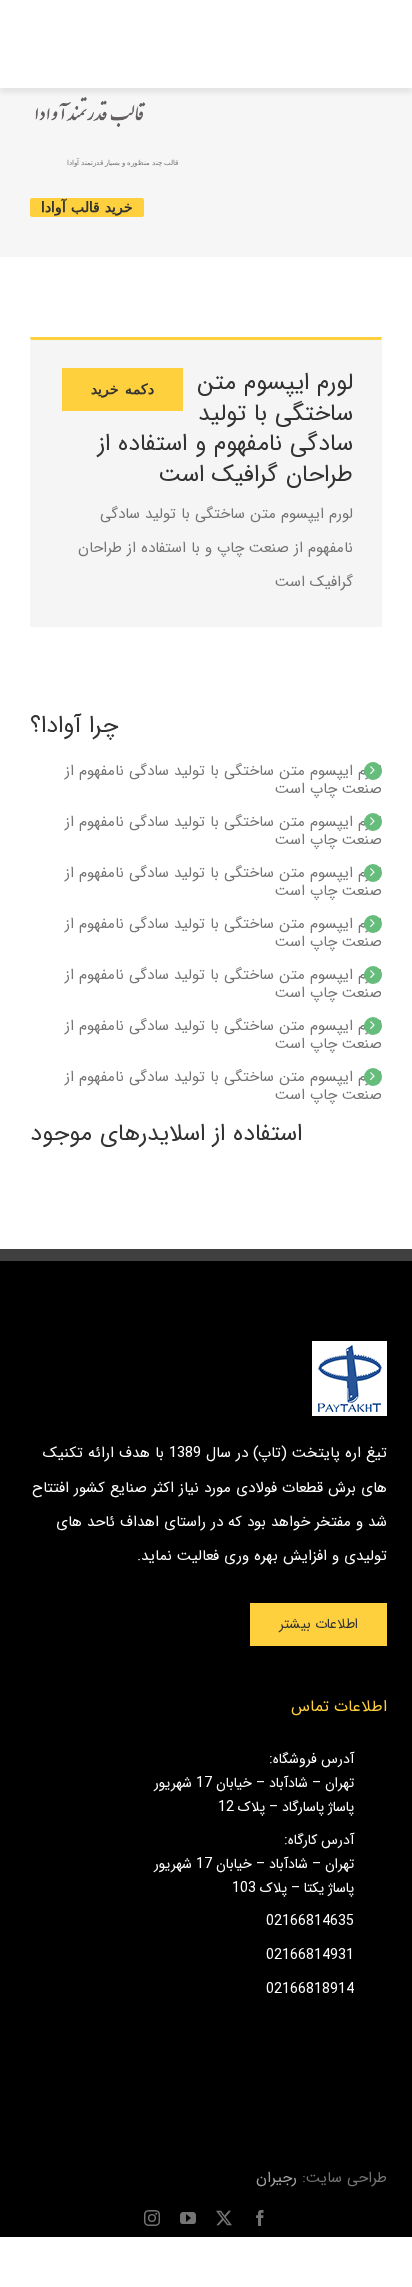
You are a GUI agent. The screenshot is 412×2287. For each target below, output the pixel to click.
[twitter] (224, 2218)
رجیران (276, 2178)
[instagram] (152, 2218)
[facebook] (260, 2218)
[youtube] (188, 2218)
